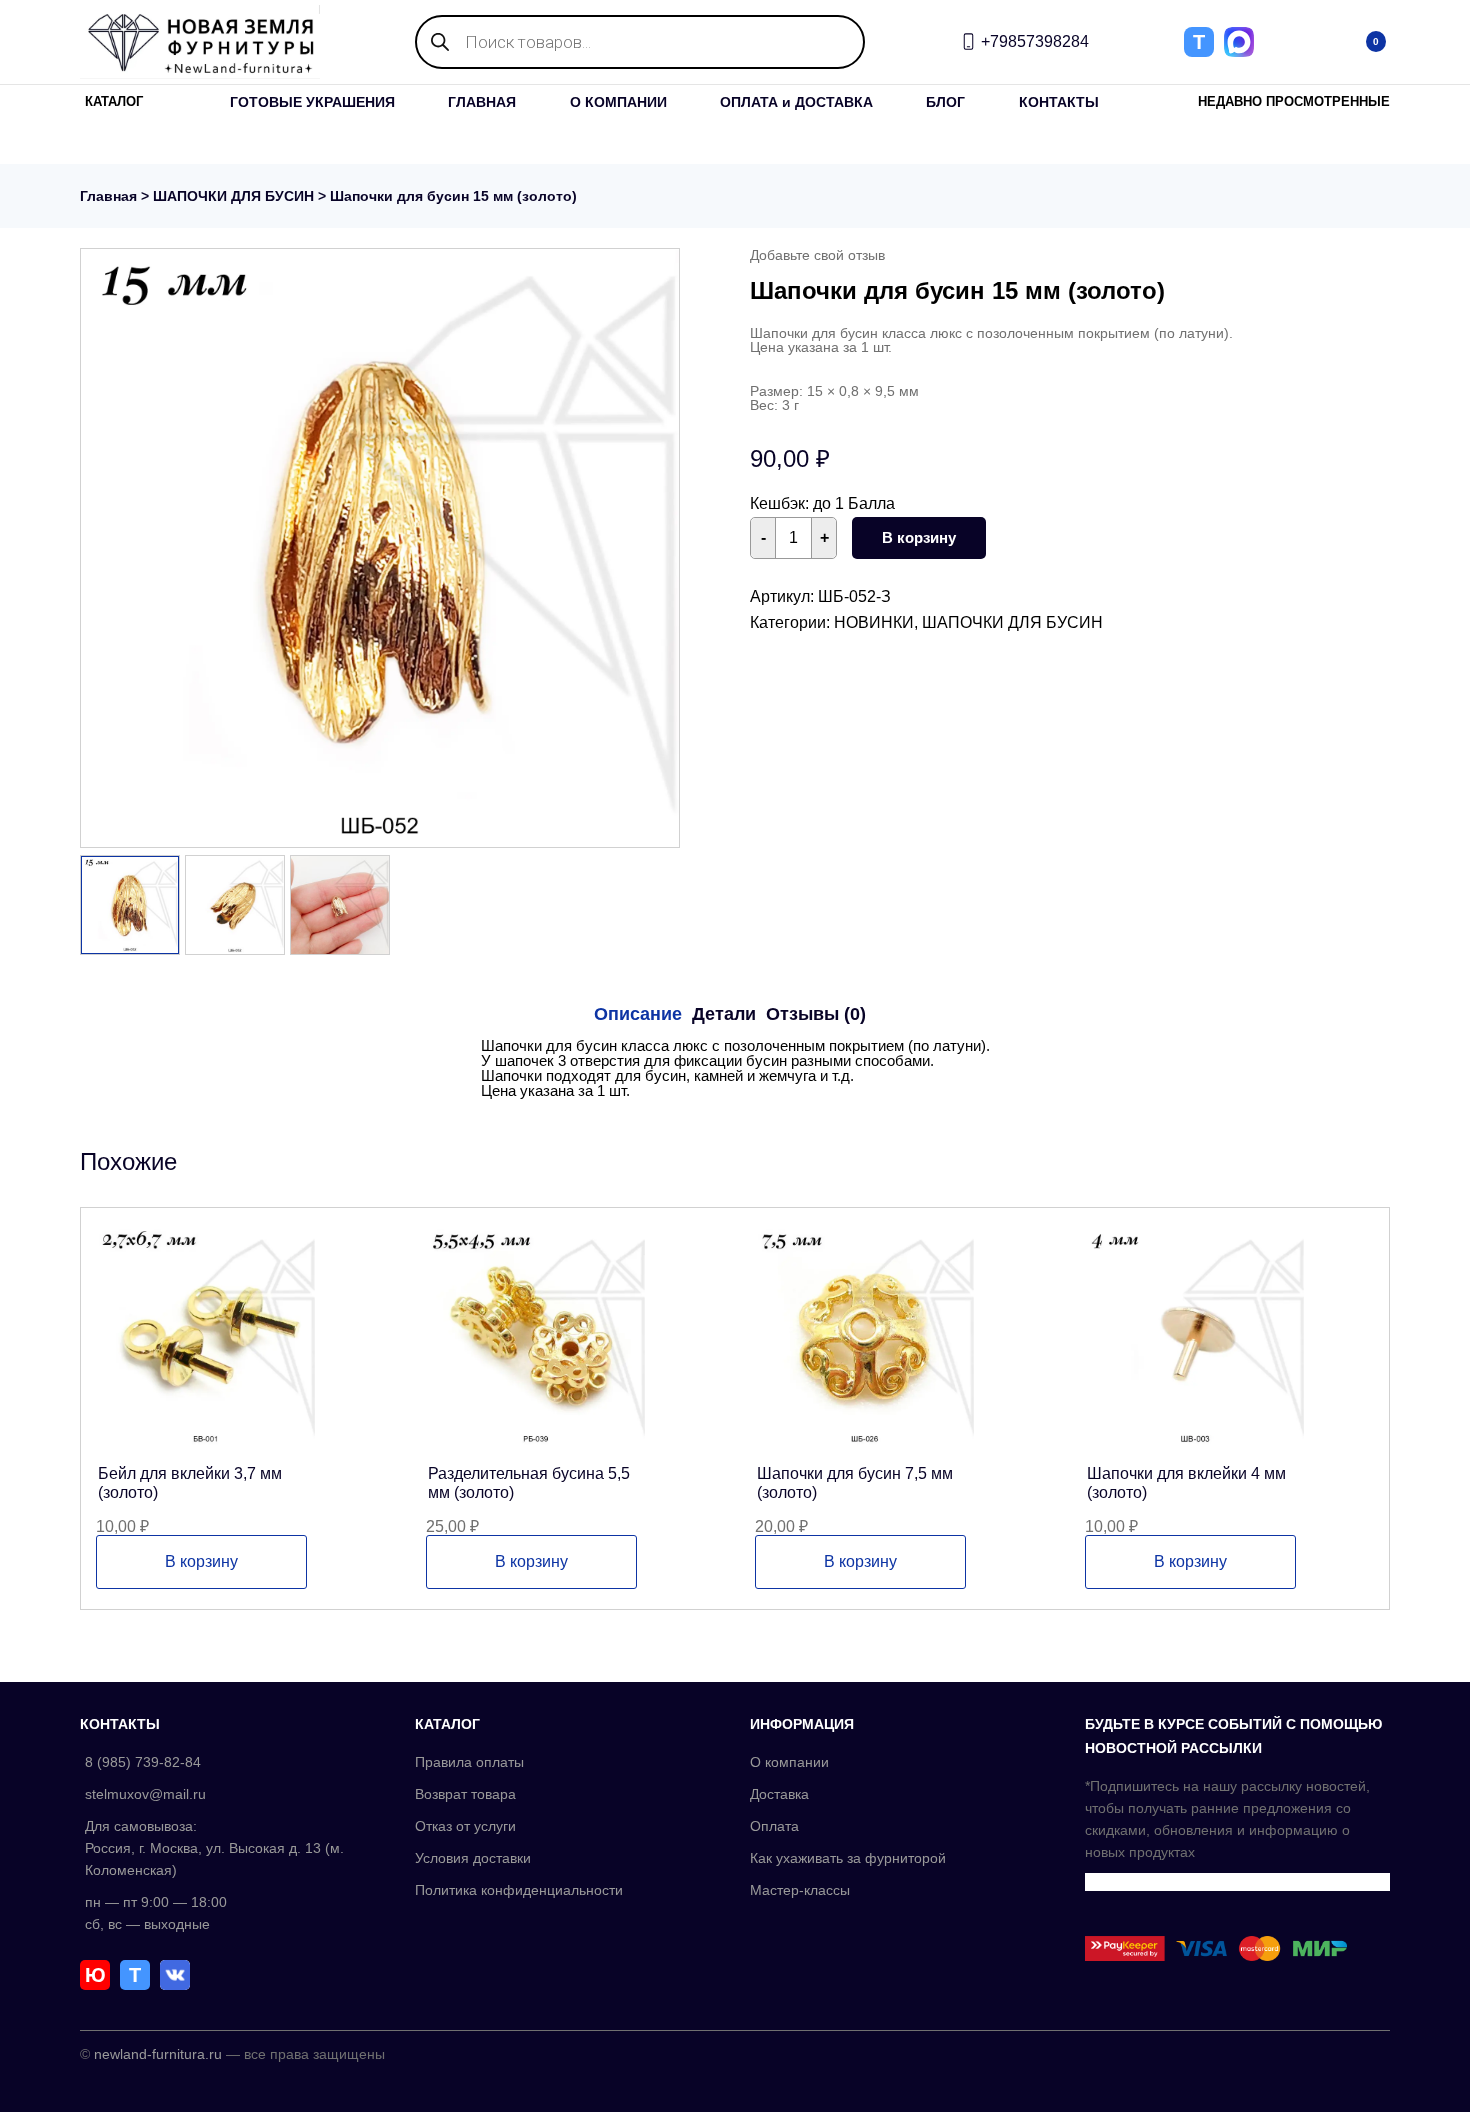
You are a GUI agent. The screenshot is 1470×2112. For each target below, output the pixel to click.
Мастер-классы (800, 1890)
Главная (108, 196)
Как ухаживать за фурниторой (848, 1858)
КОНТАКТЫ (1059, 102)
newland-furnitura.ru (158, 2054)
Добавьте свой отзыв (817, 255)
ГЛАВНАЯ (482, 102)
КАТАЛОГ (114, 101)
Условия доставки (473, 1858)
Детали (724, 1014)
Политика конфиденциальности (519, 1890)
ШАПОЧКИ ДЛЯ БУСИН (233, 196)
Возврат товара (465, 1794)
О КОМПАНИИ (618, 102)
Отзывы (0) (816, 1014)
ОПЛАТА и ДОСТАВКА (796, 102)
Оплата (774, 1826)
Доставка (779, 1794)
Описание (638, 1014)
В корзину (919, 537)
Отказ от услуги (465, 1826)
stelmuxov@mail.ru (145, 1794)
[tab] (638, 1014)
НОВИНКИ (874, 622)
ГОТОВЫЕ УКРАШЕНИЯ (312, 102)
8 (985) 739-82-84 (143, 1762)
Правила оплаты (469, 1762)
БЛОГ (945, 102)
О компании (789, 1762)
